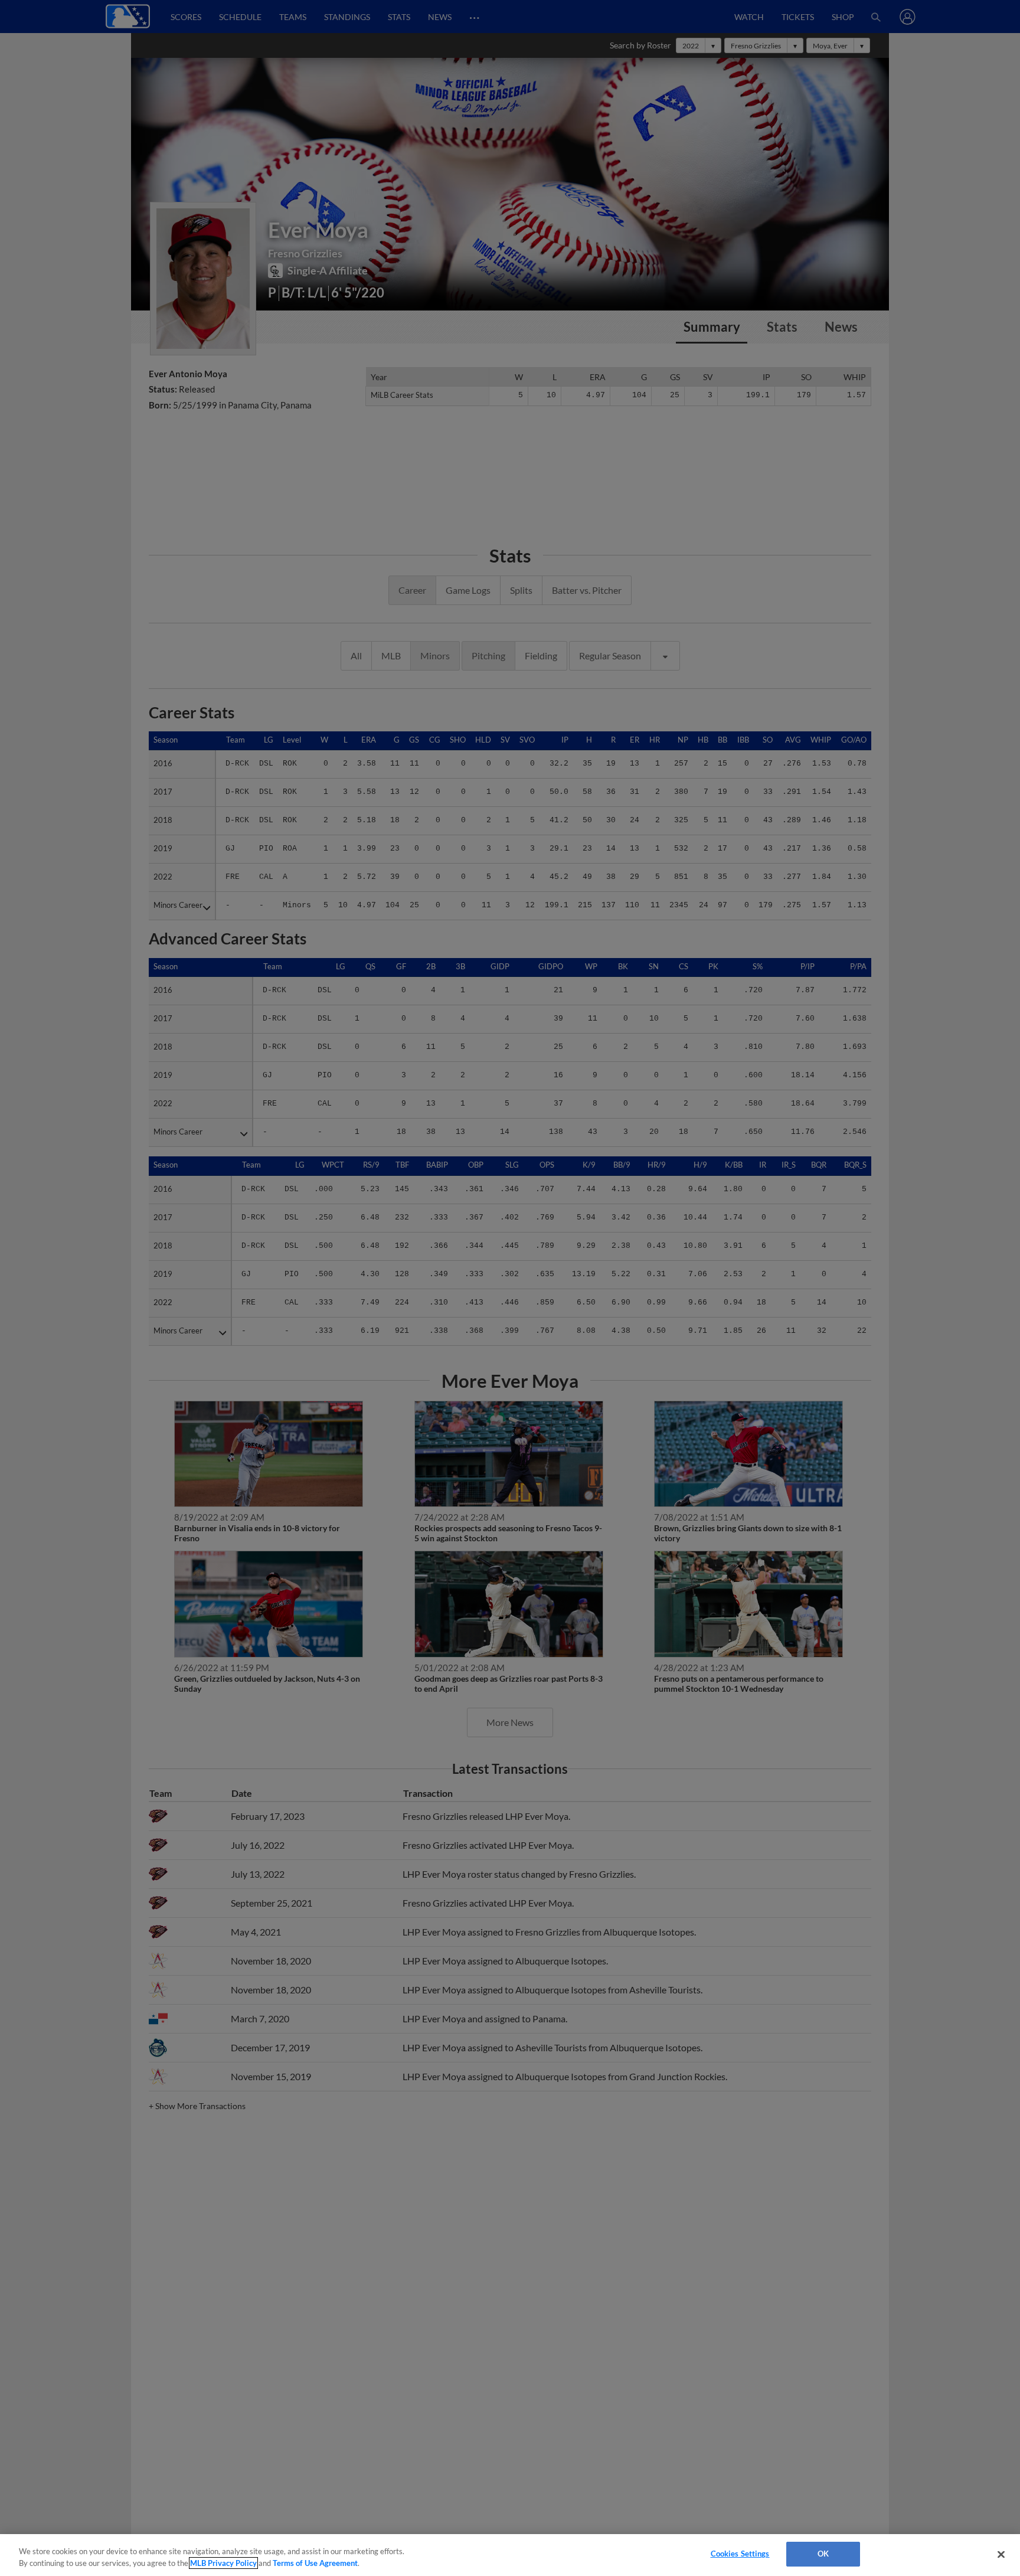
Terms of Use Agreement (315, 2563)
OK (823, 2554)
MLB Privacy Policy (223, 2563)
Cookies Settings (740, 2554)
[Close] (1001, 2554)
